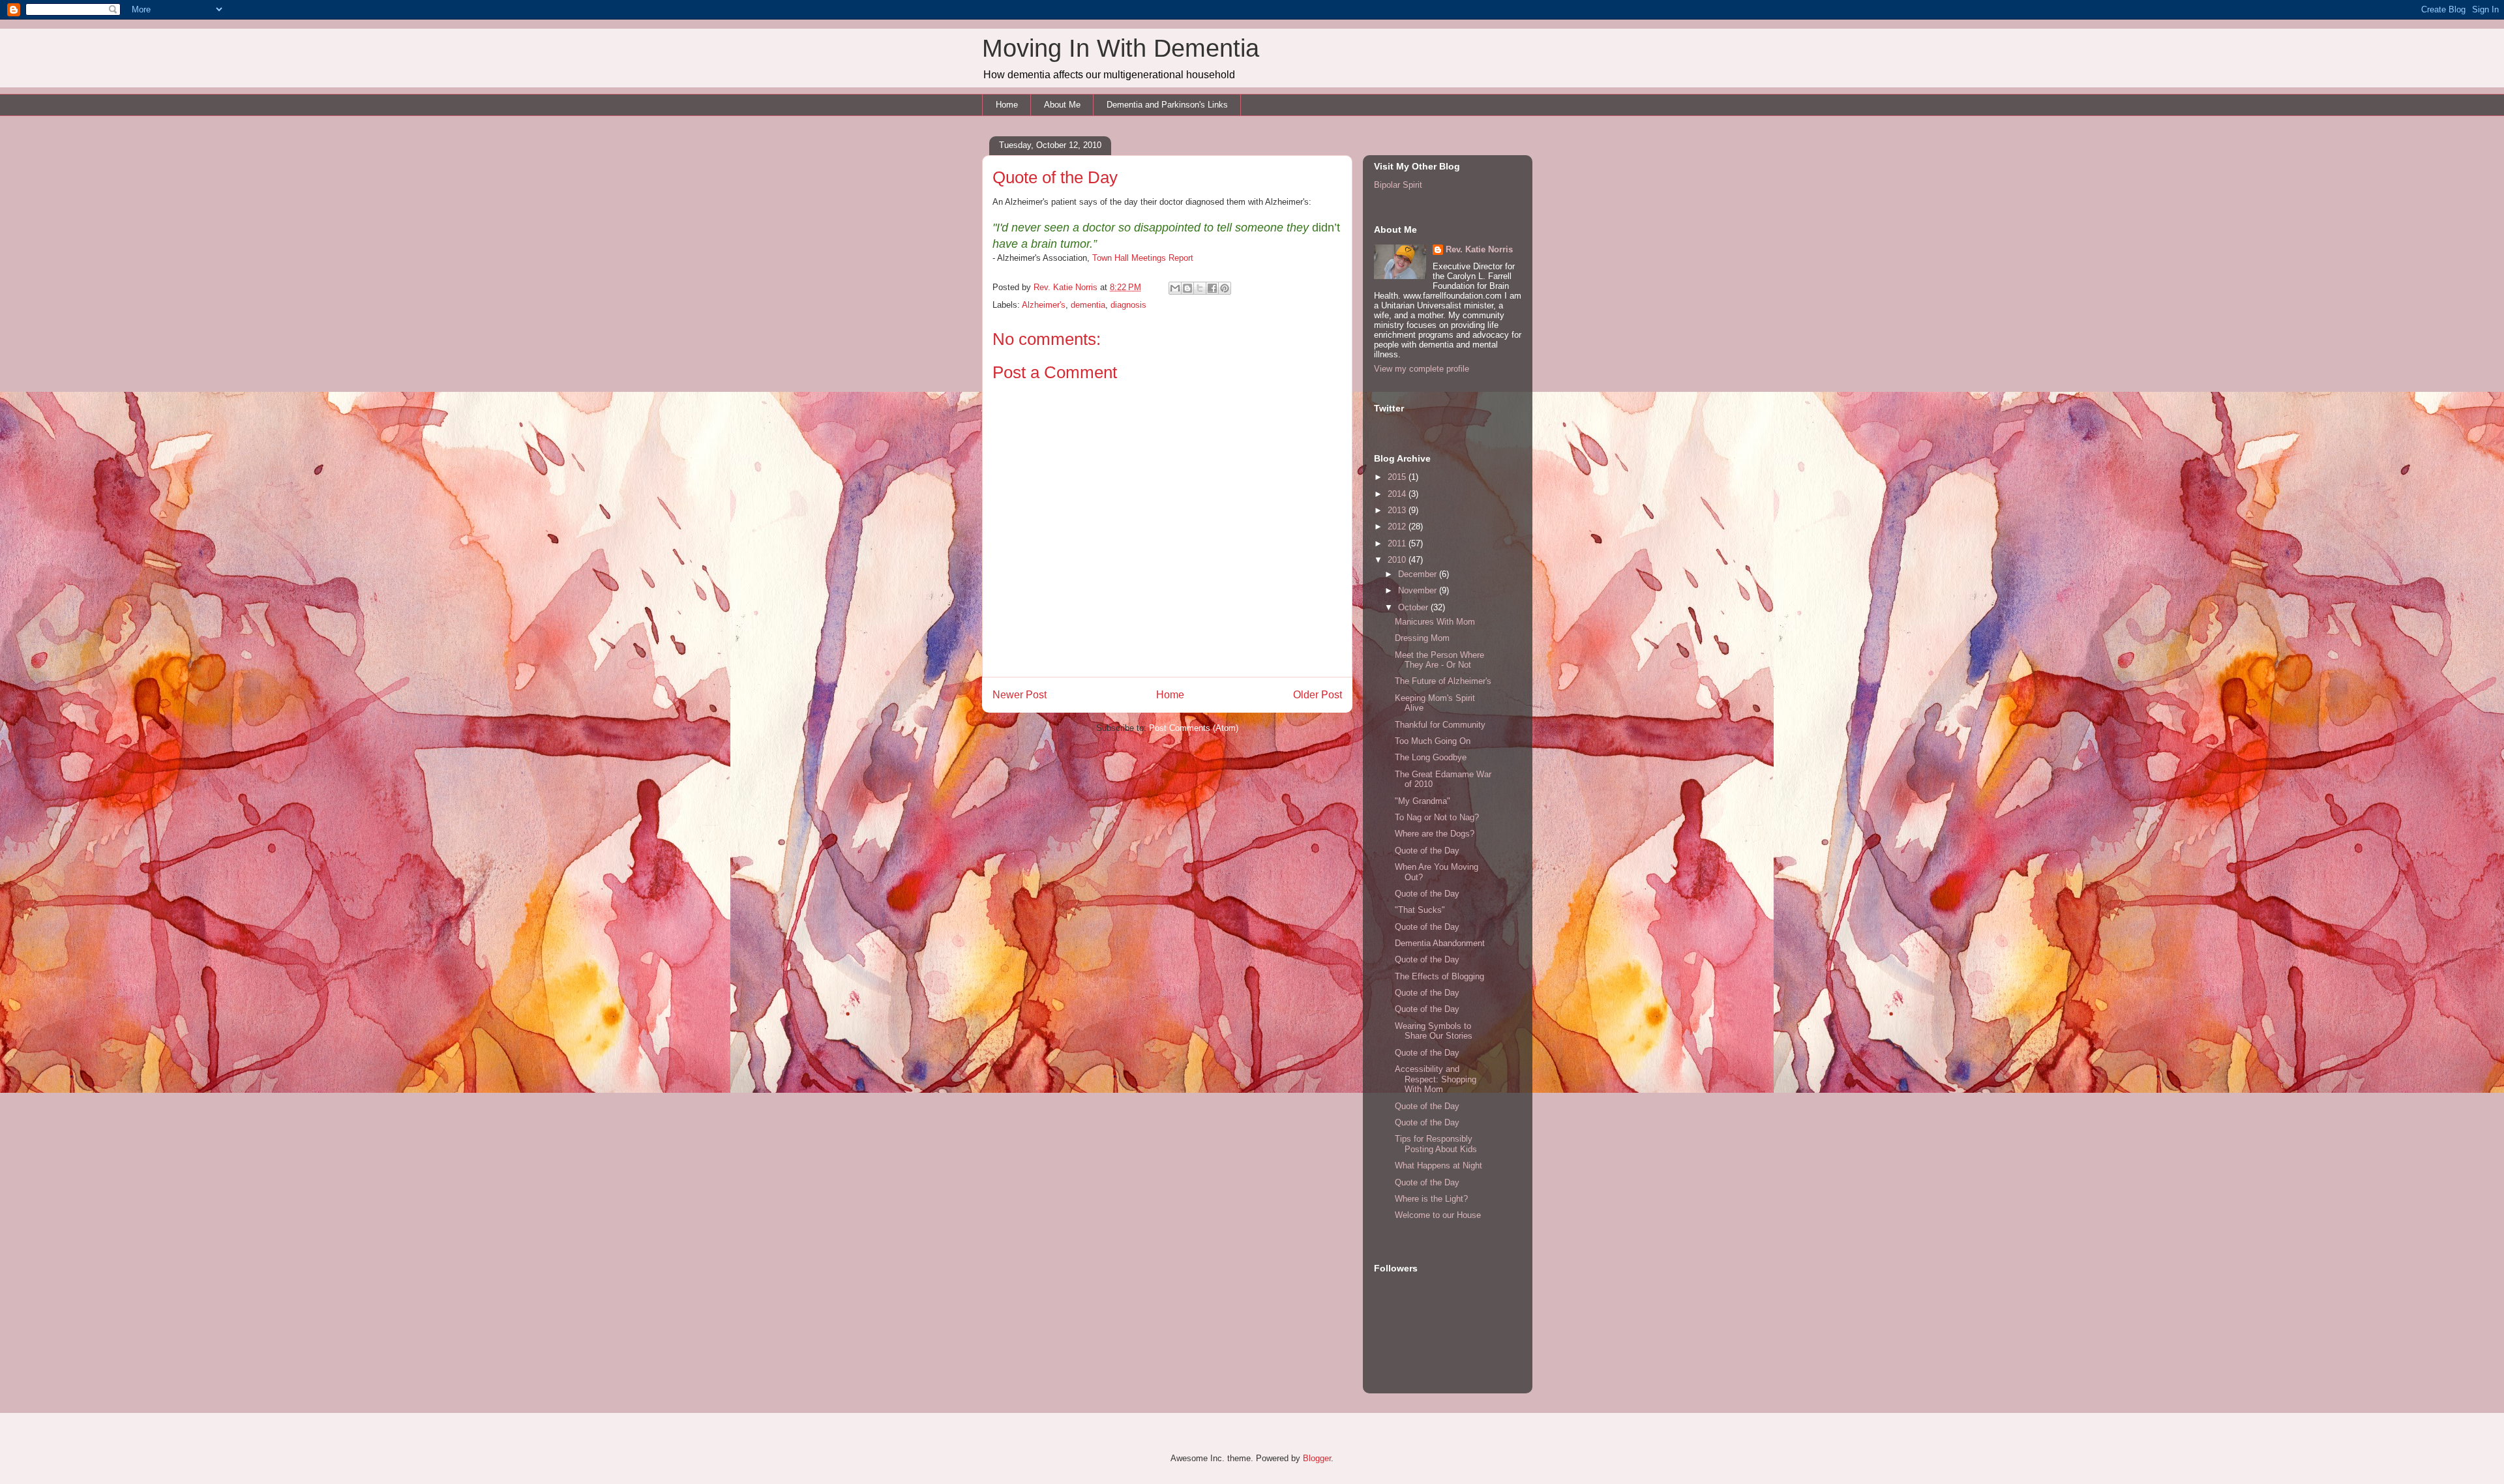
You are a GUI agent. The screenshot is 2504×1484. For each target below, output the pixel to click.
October (1414, 607)
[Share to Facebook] (1212, 288)
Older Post (1318, 695)
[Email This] (1175, 288)
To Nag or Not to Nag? (1437, 817)
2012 (1398, 527)
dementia (1088, 305)
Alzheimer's (1044, 305)
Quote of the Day (1427, 851)
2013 (1398, 510)
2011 (1398, 543)
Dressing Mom (1422, 638)
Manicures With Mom (1435, 622)
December (1419, 574)
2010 (1398, 560)
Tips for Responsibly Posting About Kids (1436, 1144)
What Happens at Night (1438, 1165)
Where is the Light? (1431, 1199)
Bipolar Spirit (1398, 185)
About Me (1062, 105)
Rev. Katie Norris (1479, 249)
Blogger (1317, 1458)
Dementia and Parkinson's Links (1167, 105)
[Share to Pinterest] (1225, 288)
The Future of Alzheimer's (1443, 681)
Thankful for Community (1440, 725)
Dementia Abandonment (1440, 943)
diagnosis (1128, 305)
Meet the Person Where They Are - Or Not (1439, 660)
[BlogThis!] (1187, 288)
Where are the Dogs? (1435, 834)
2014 (1398, 494)
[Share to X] (1200, 288)
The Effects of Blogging (1439, 976)
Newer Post (1020, 695)
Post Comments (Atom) (1194, 728)
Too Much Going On (1433, 741)
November (1419, 590)
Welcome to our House (1438, 1215)
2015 (1398, 477)
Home (1007, 105)
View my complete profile (1422, 369)
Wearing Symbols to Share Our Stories (1434, 1031)
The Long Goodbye (1431, 757)
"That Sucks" (1420, 910)
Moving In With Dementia (1121, 48)
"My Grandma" (1423, 801)
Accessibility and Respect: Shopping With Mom (1436, 1079)
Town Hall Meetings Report (1143, 258)
